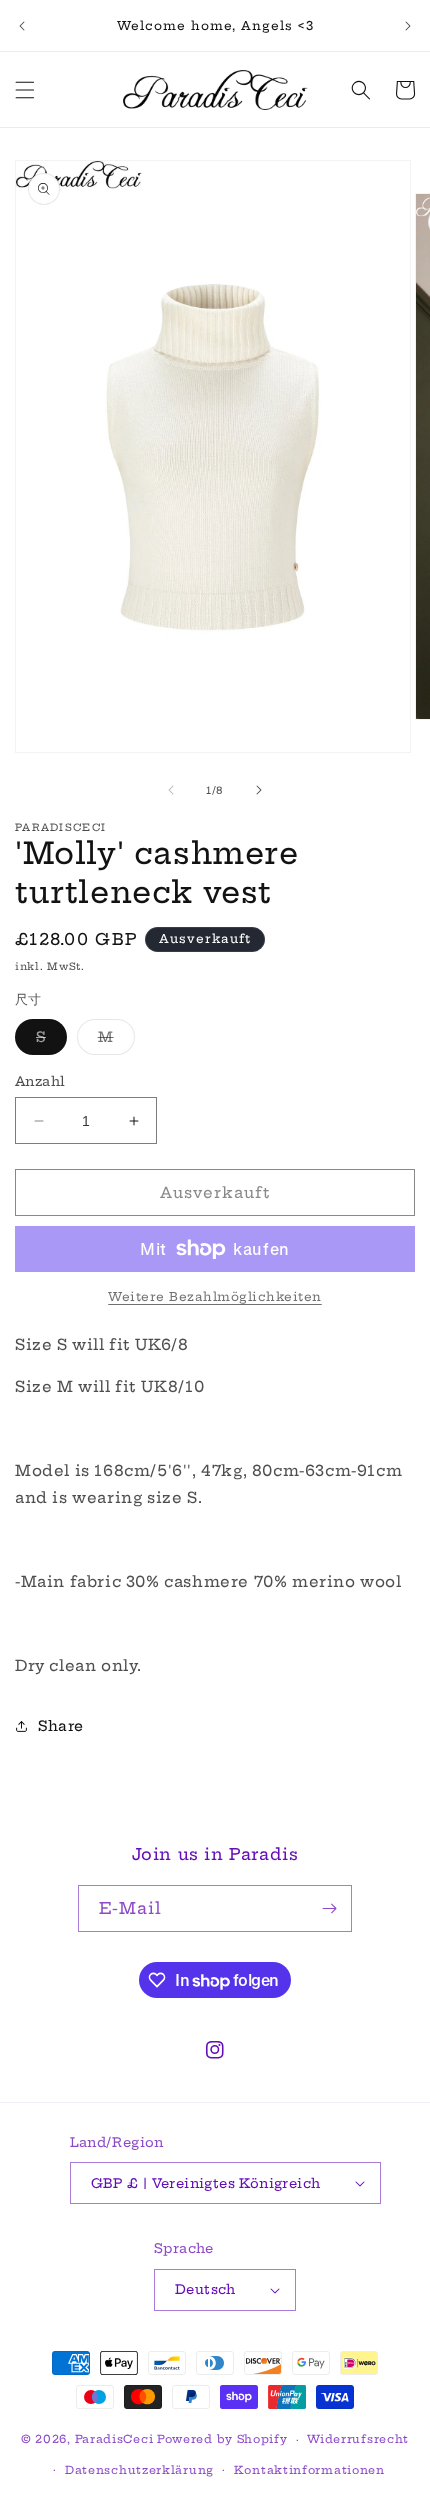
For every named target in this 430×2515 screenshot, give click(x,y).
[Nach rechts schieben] (259, 790)
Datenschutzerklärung (139, 2470)
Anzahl (40, 1081)
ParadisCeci (114, 2439)
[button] (25, 90)
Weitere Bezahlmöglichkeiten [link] (215, 1296)
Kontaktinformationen (309, 2470)
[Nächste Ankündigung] (408, 26)
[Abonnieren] (329, 1908)
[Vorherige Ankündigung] (22, 26)
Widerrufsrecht (358, 2439)
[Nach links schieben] (171, 790)
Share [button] (61, 1726)
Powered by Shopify (222, 2439)
